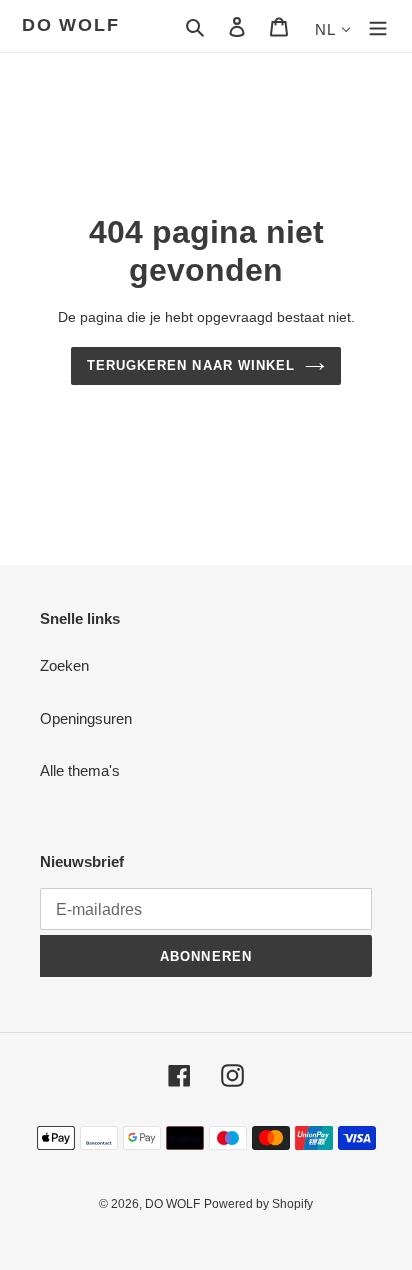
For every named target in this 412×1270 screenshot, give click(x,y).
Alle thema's (80, 770)
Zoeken (64, 665)
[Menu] (378, 26)
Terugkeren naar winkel (191, 365)
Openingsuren (86, 718)
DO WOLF (71, 25)
